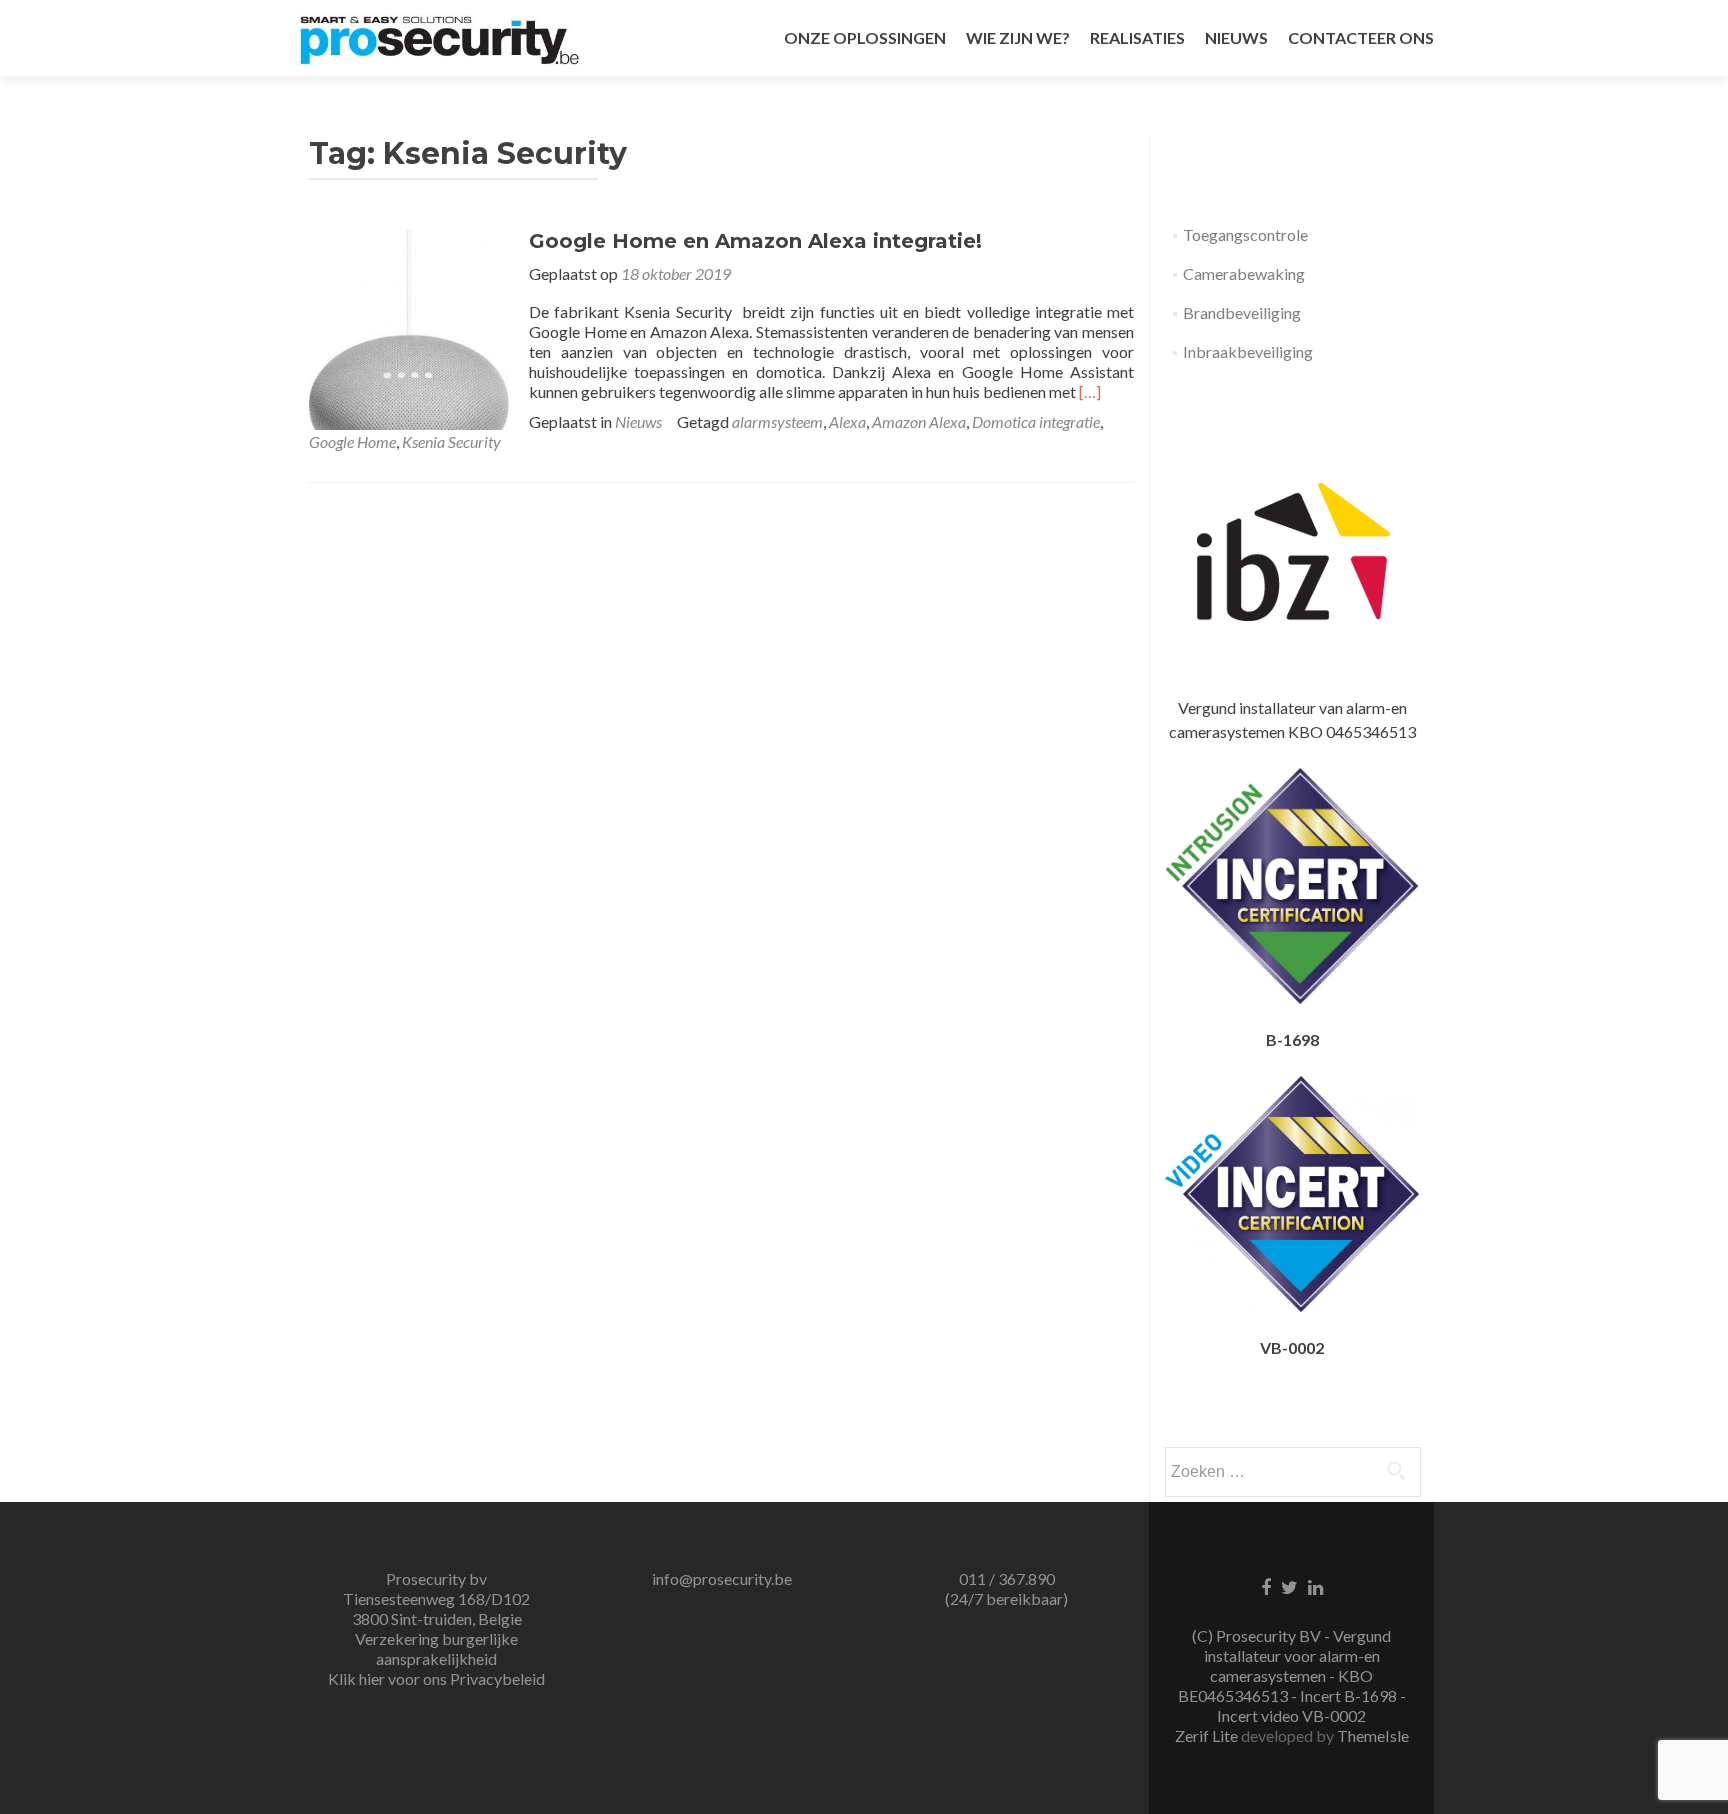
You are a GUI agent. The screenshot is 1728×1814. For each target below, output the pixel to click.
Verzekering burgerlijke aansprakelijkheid (436, 1648)
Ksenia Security (451, 441)
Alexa (847, 421)
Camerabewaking (1244, 273)
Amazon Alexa (919, 421)
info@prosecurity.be (722, 1578)
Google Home (352, 441)
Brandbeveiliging (1242, 312)
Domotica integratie (1036, 421)
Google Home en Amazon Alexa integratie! (755, 241)
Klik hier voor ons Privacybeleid (436, 1678)
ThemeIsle (1373, 1735)
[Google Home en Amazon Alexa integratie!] (409, 327)
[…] (1090, 391)
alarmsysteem (777, 421)
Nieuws (638, 421)
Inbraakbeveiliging (1248, 351)
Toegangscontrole (1245, 234)
